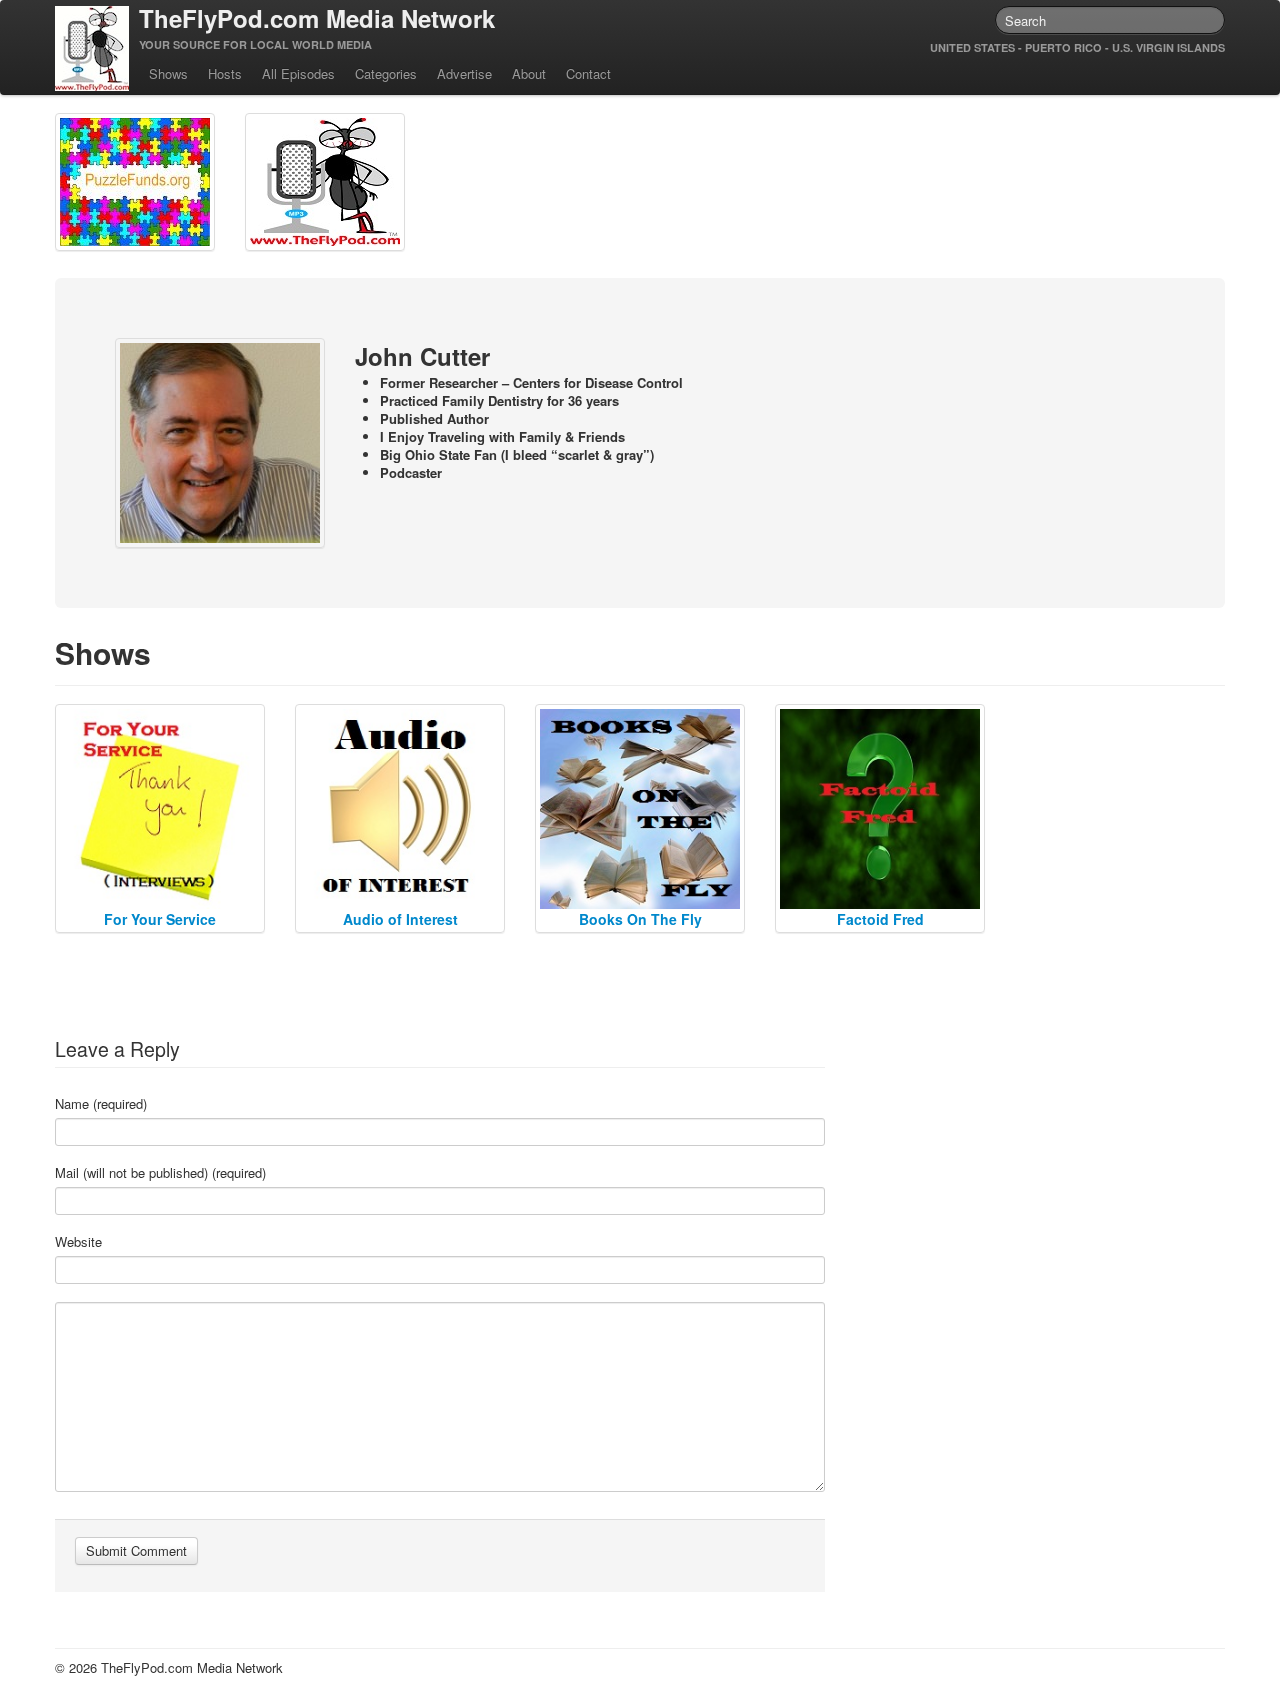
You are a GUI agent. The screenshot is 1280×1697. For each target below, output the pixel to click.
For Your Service (160, 919)
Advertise (464, 73)
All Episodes (298, 73)
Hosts (225, 73)
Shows (168, 73)
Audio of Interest (400, 919)
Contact (588, 73)
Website (78, 1242)
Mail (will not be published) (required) (160, 1173)
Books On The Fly (640, 919)
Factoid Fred (880, 919)
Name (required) (101, 1104)
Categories (386, 73)
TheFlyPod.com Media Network (317, 18)
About (529, 73)
